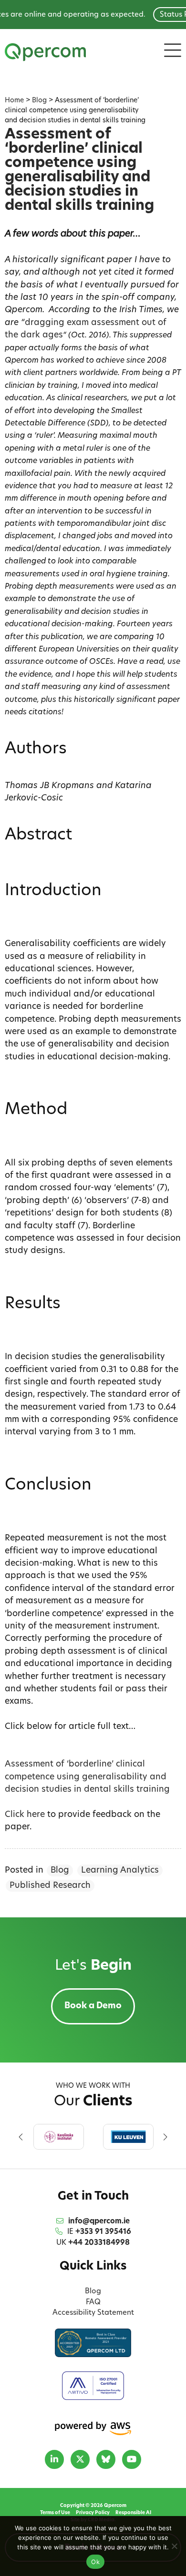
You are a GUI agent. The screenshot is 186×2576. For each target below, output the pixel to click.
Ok (95, 2562)
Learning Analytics (120, 1870)
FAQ (93, 2303)
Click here (25, 1815)
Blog (60, 1870)
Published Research (50, 1886)
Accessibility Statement (93, 2313)
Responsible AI (133, 2513)
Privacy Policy (93, 2513)
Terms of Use (55, 2513)
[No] (174, 2546)
